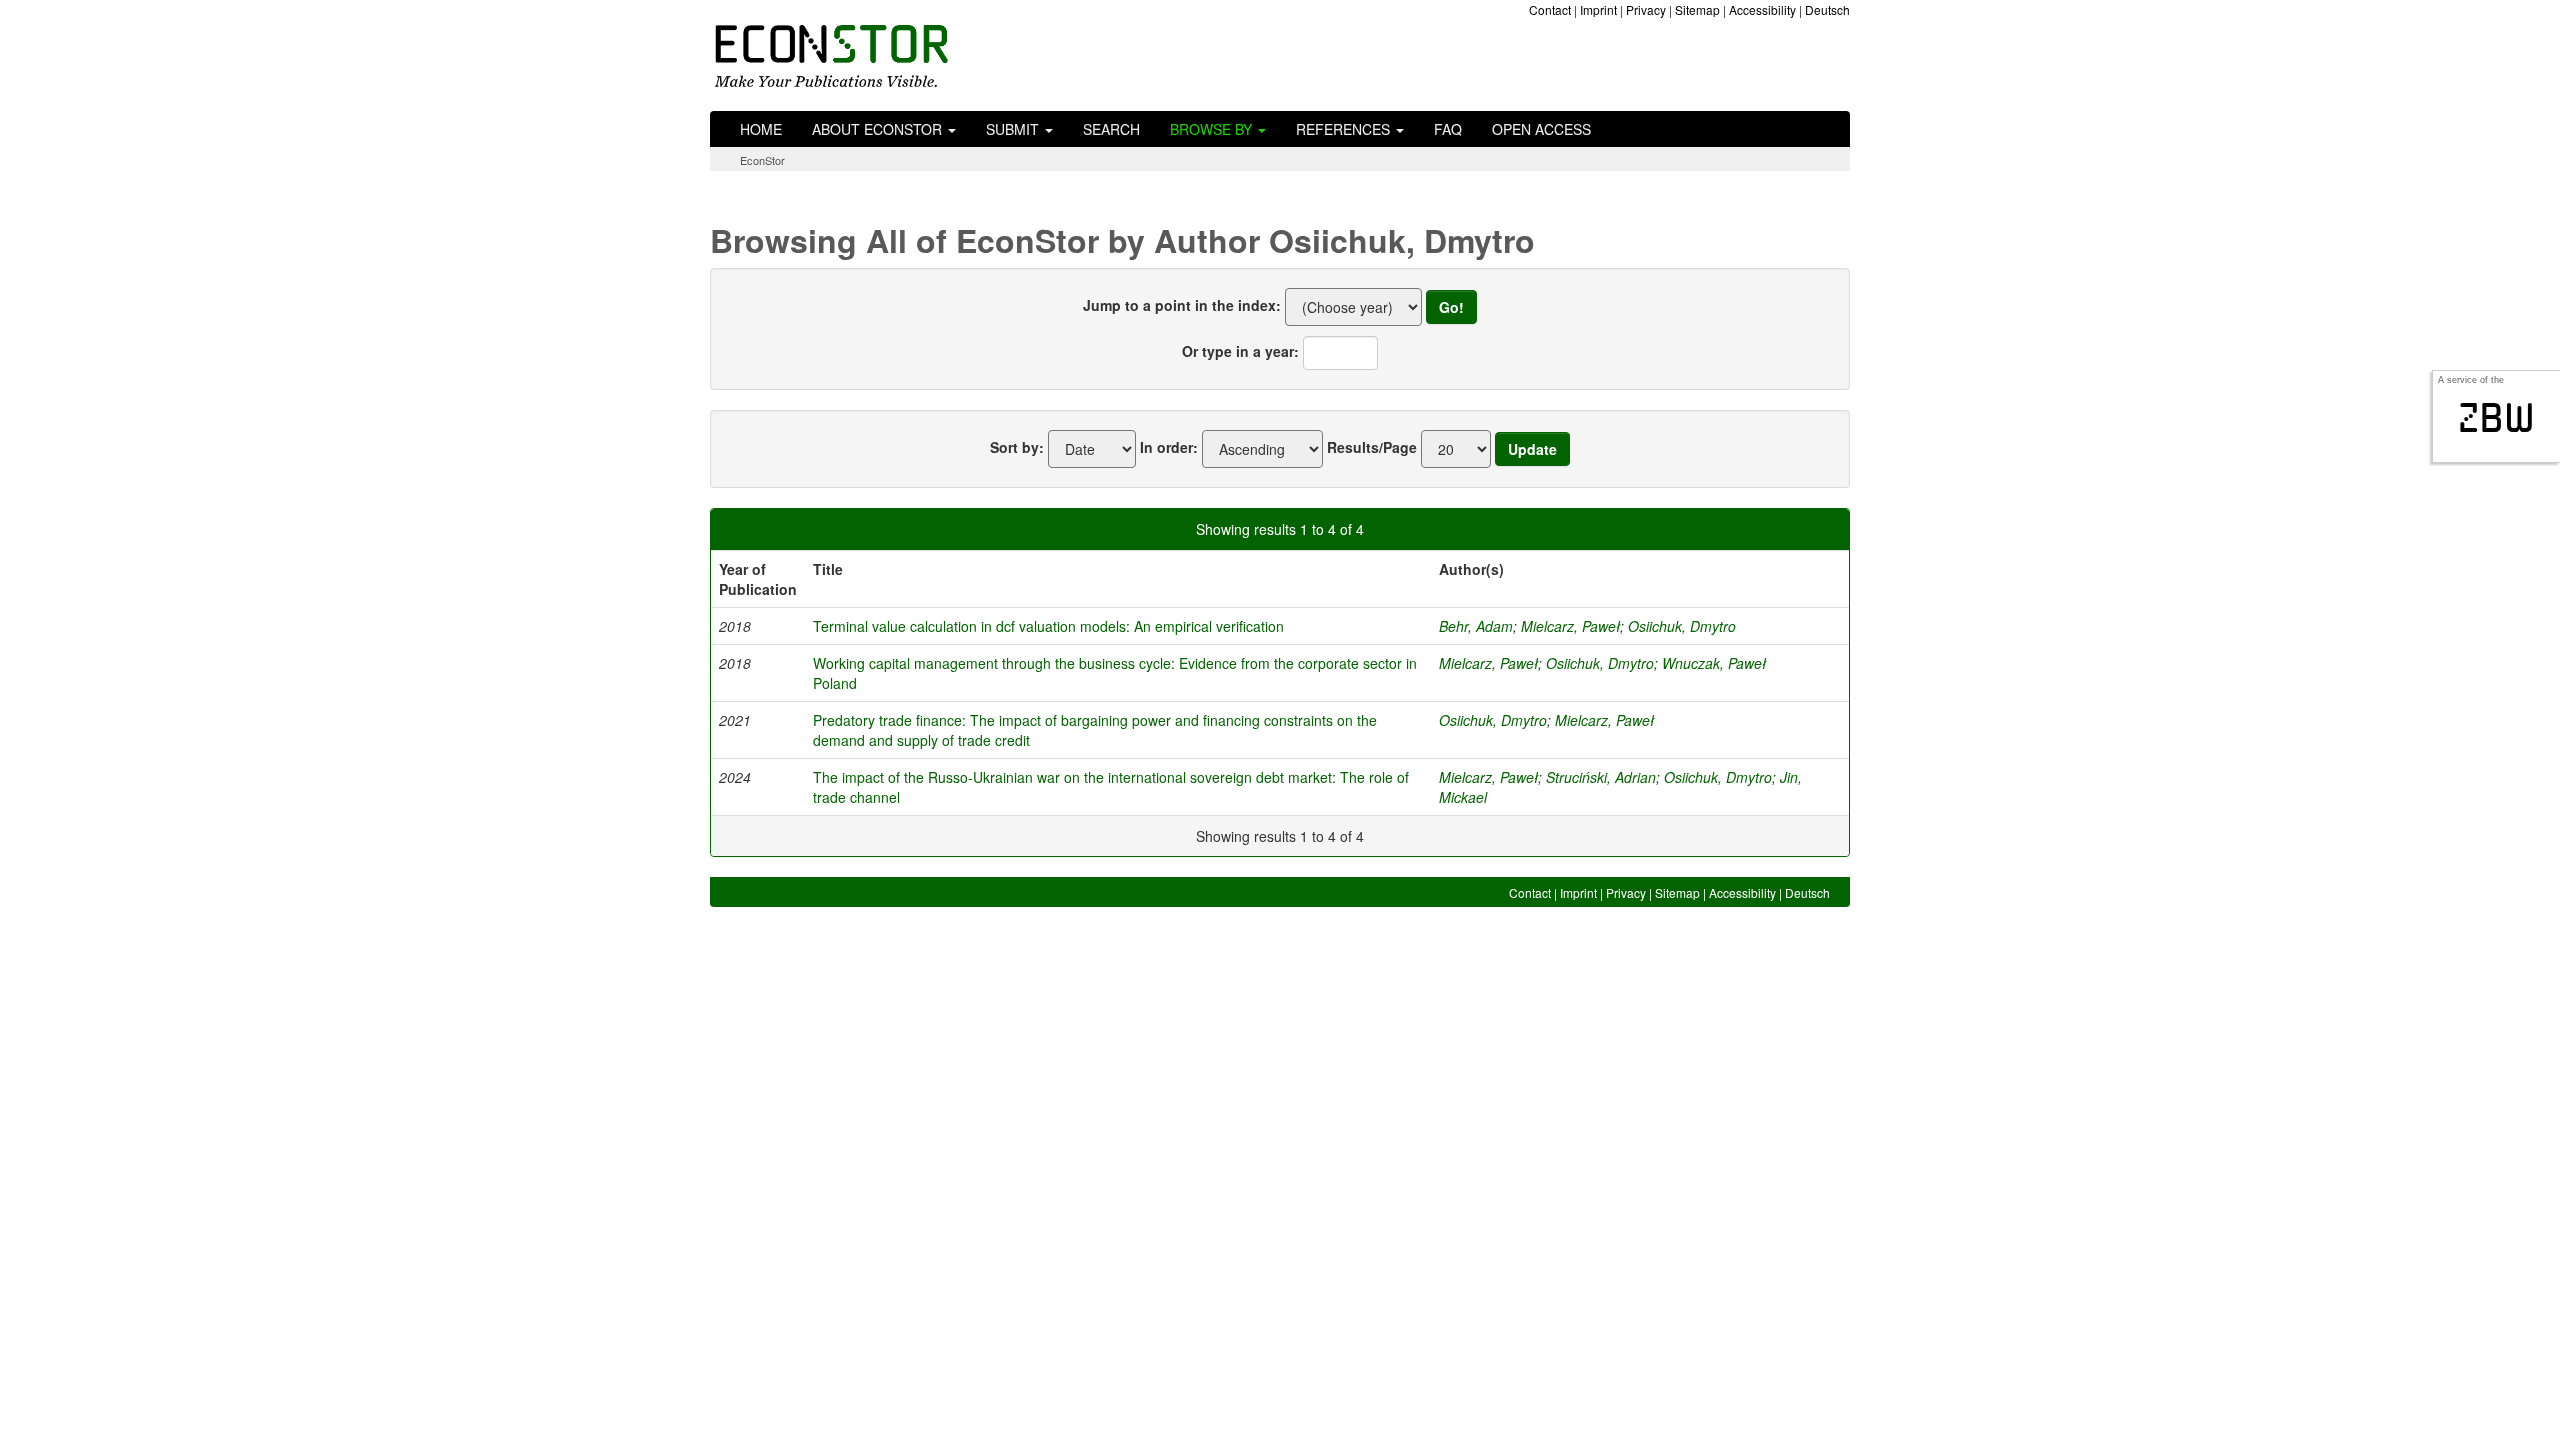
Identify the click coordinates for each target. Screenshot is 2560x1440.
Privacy (1646, 9)
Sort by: (1017, 447)
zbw (2496, 418)
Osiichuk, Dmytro (1682, 626)
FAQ (1448, 129)
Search (1111, 129)
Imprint (1598, 9)
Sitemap (1697, 9)
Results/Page (1372, 447)
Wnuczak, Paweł (1714, 663)
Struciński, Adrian (1601, 777)
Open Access (1541, 129)
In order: (1169, 447)
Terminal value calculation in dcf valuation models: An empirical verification (1048, 626)
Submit (1014, 129)
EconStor (762, 160)
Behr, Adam (1476, 626)
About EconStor (879, 129)
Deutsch (1827, 9)
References (1345, 129)
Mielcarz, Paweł (1570, 626)
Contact (1550, 9)
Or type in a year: (1240, 351)
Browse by (1213, 129)
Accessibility (1762, 9)
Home (761, 129)
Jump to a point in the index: (1182, 305)
